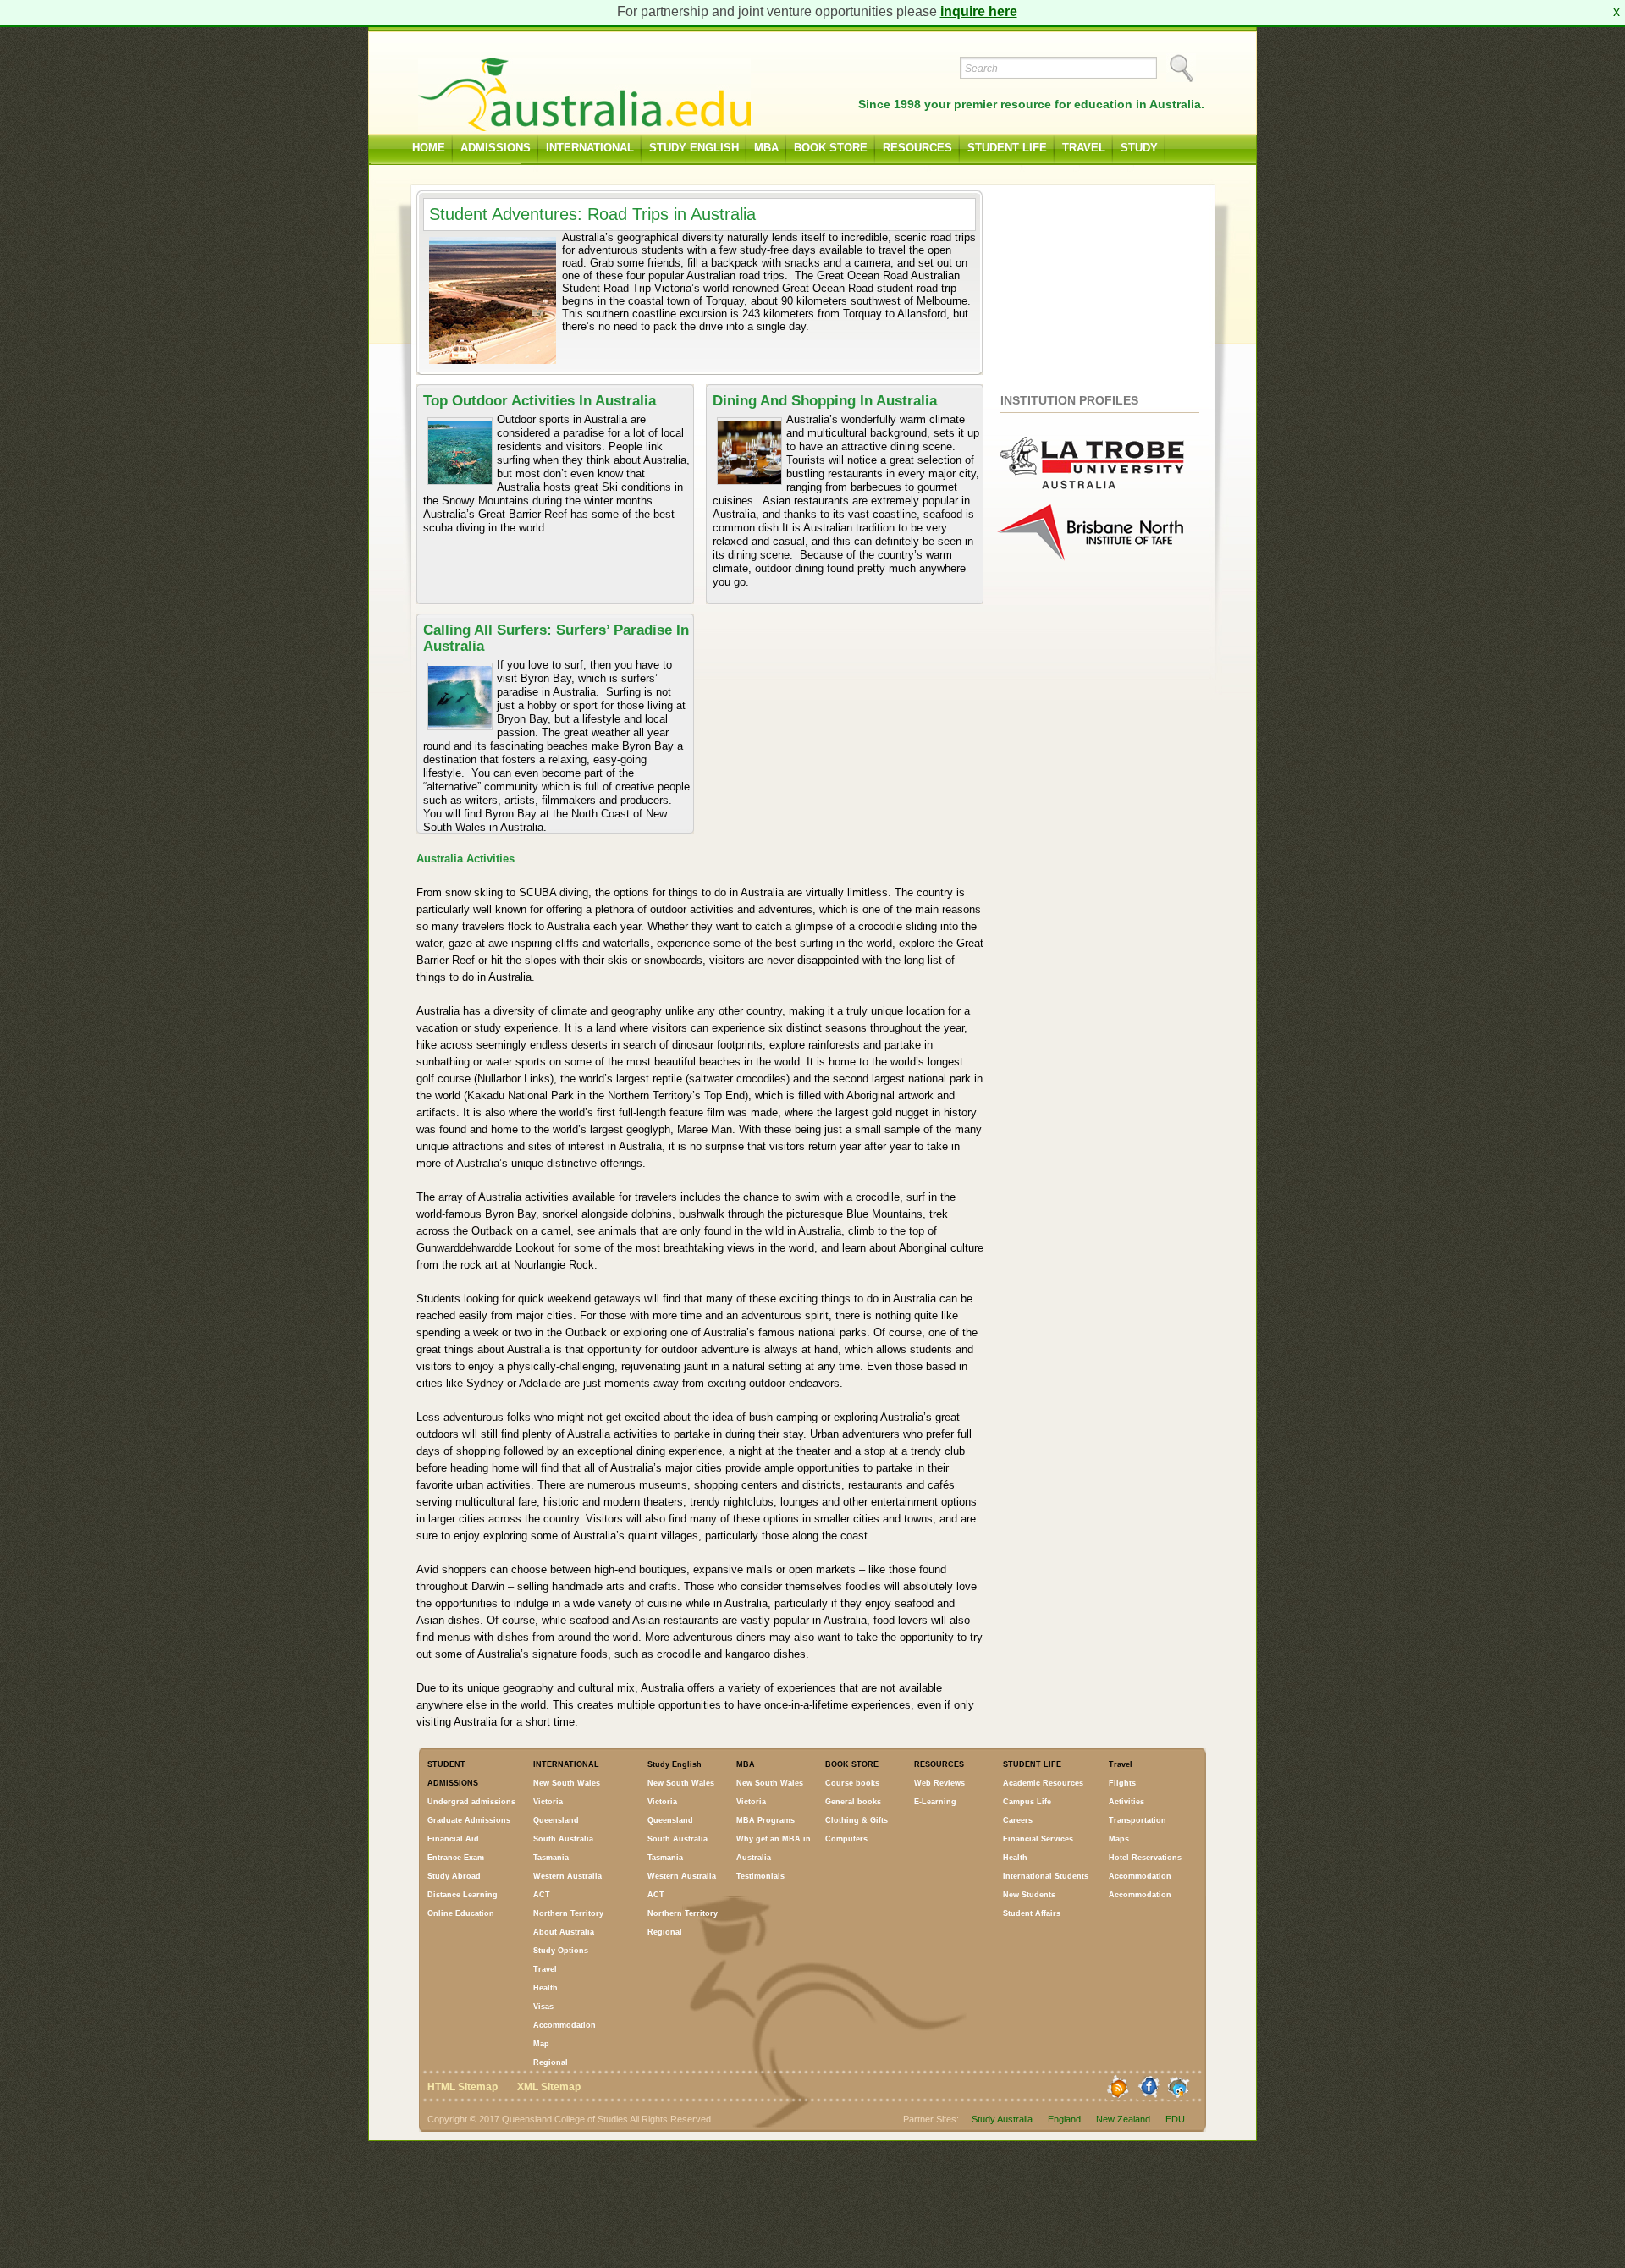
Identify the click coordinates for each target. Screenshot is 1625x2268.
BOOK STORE (831, 148)
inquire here (979, 11)
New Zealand (1123, 2119)
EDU (1175, 2119)
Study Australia (1002, 2119)
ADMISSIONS (496, 148)
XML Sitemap (549, 2087)
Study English (694, 148)
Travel (1084, 148)
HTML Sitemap (463, 2087)
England (1064, 2119)
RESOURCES (917, 148)
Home (429, 148)
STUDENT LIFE (1007, 148)
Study (1139, 148)
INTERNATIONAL (590, 148)
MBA (766, 148)
